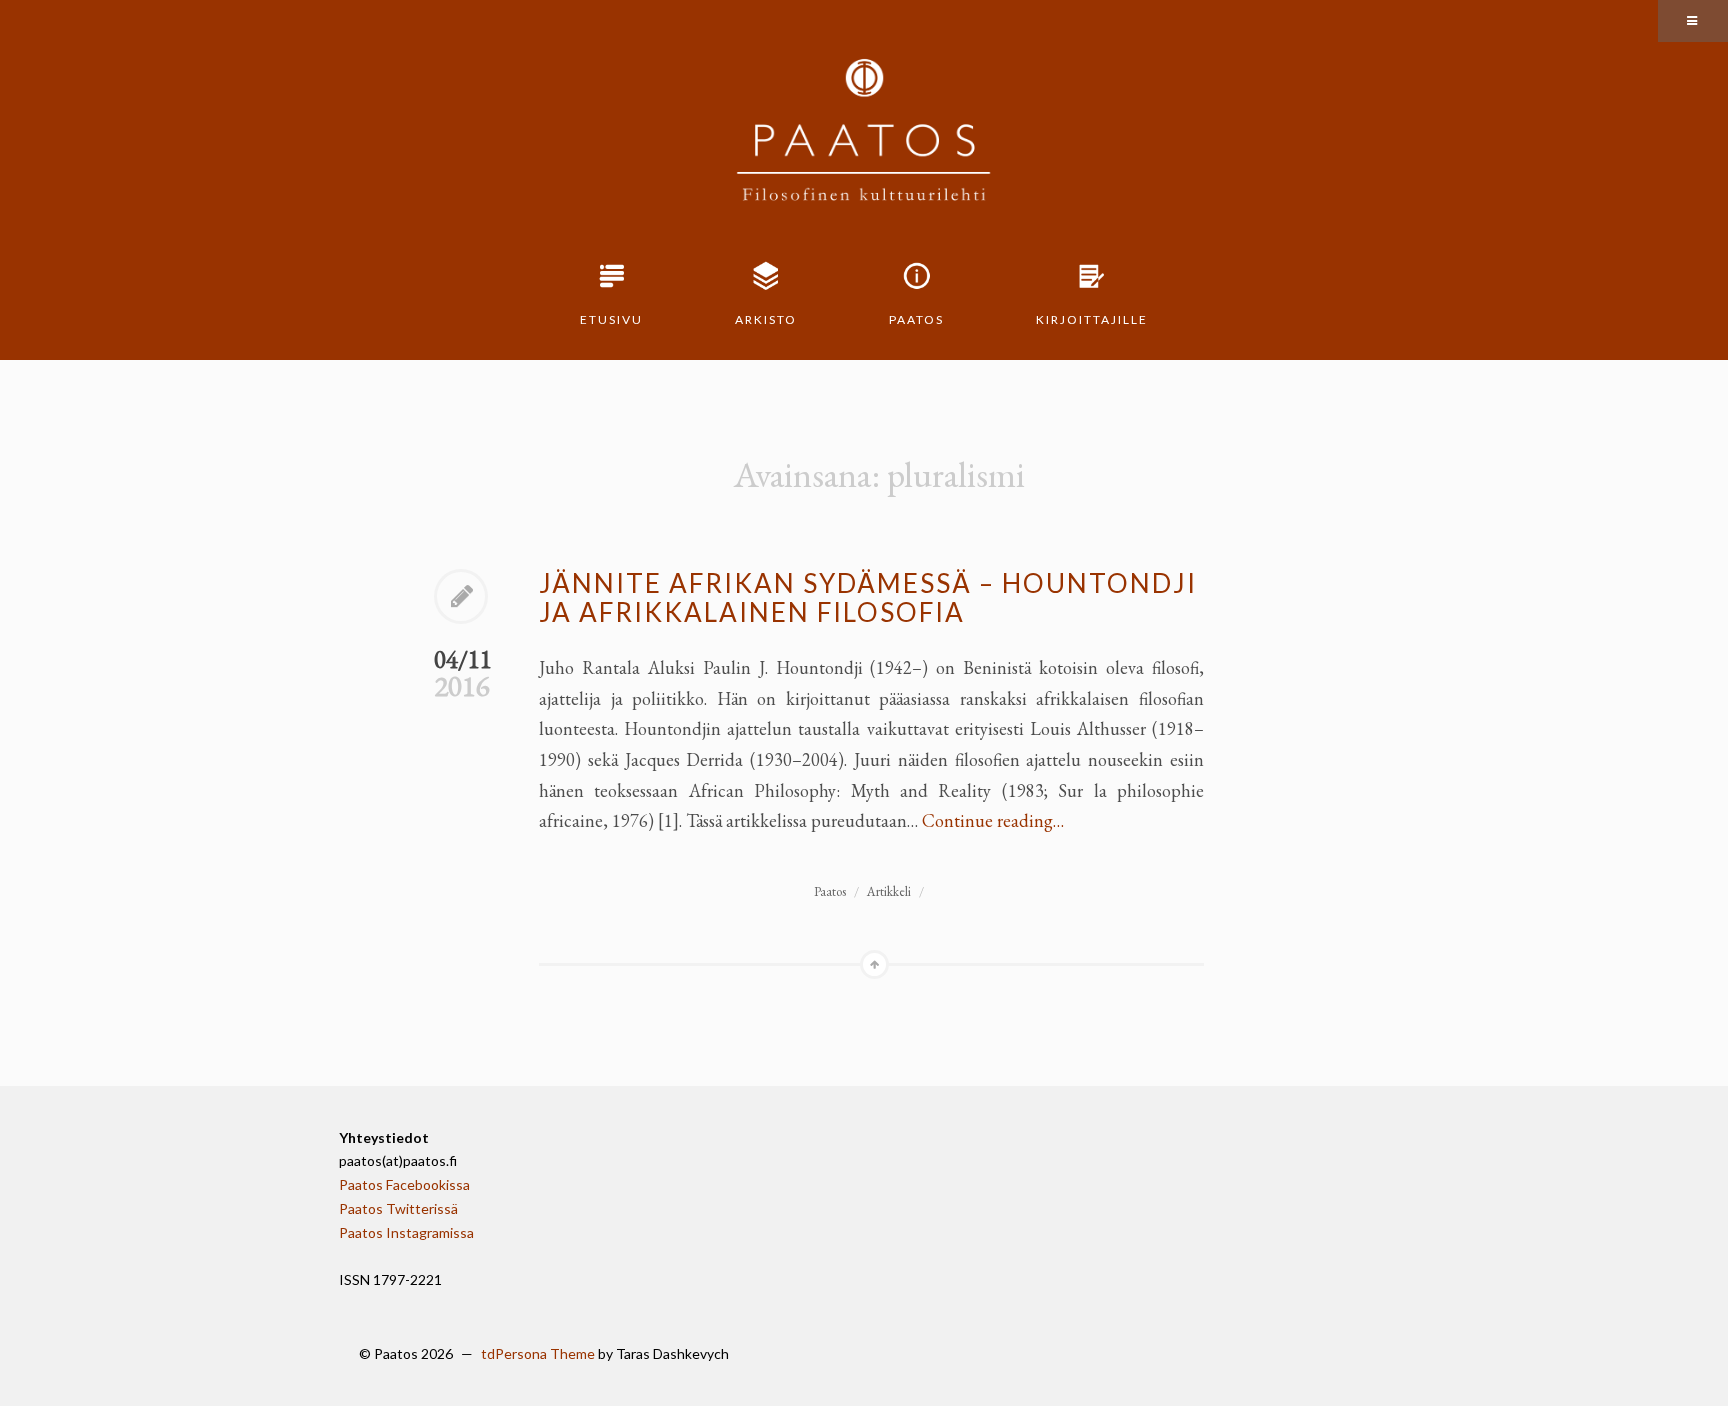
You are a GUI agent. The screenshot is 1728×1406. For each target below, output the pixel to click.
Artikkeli (889, 891)
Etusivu (611, 319)
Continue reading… (993, 820)
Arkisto (766, 319)
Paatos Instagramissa (406, 1232)
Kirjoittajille (1092, 319)
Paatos (916, 319)
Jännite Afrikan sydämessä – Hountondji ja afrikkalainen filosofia (868, 597)
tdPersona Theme (538, 1353)
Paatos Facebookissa (404, 1184)
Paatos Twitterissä (398, 1208)
